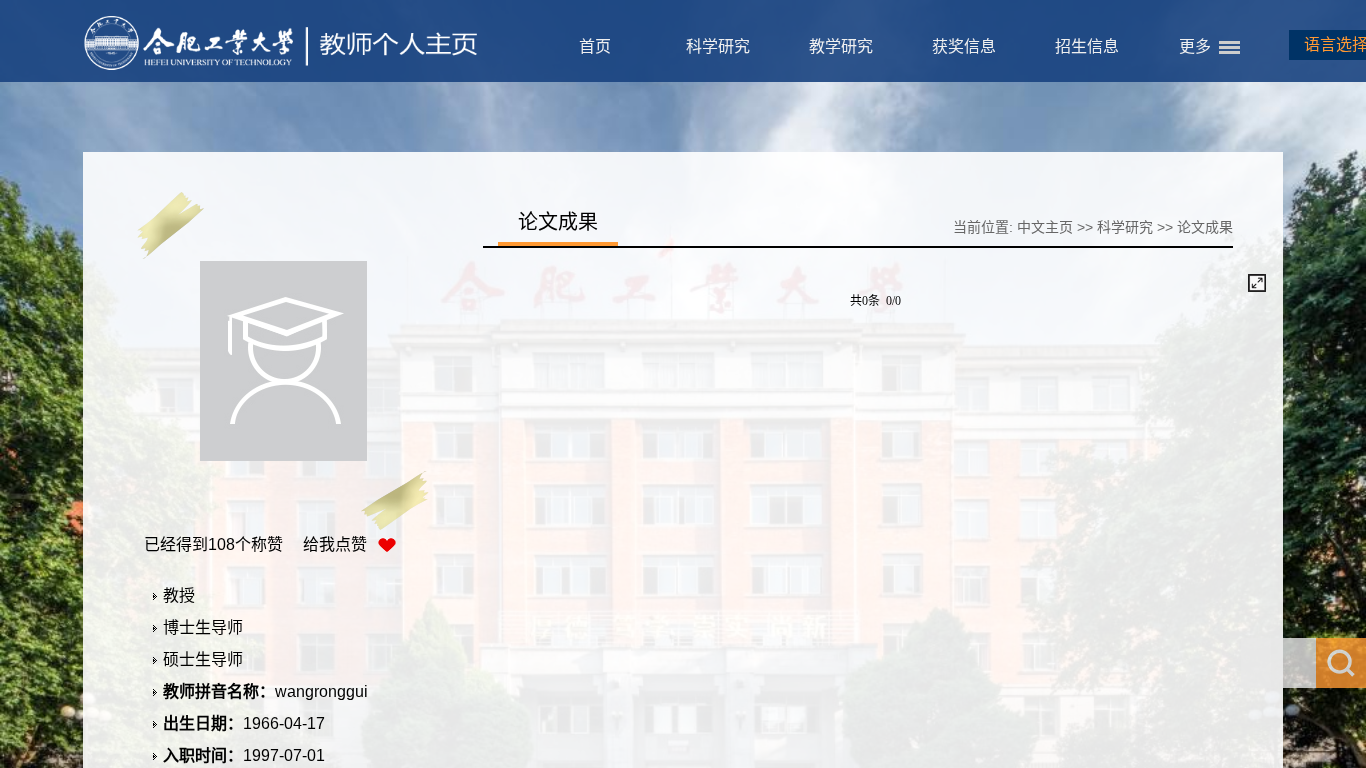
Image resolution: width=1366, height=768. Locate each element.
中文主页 (1045, 227)
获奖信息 (964, 46)
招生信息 (1087, 46)
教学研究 (841, 46)
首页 (595, 46)
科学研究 (718, 46)
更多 (1195, 46)
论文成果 (1205, 227)
